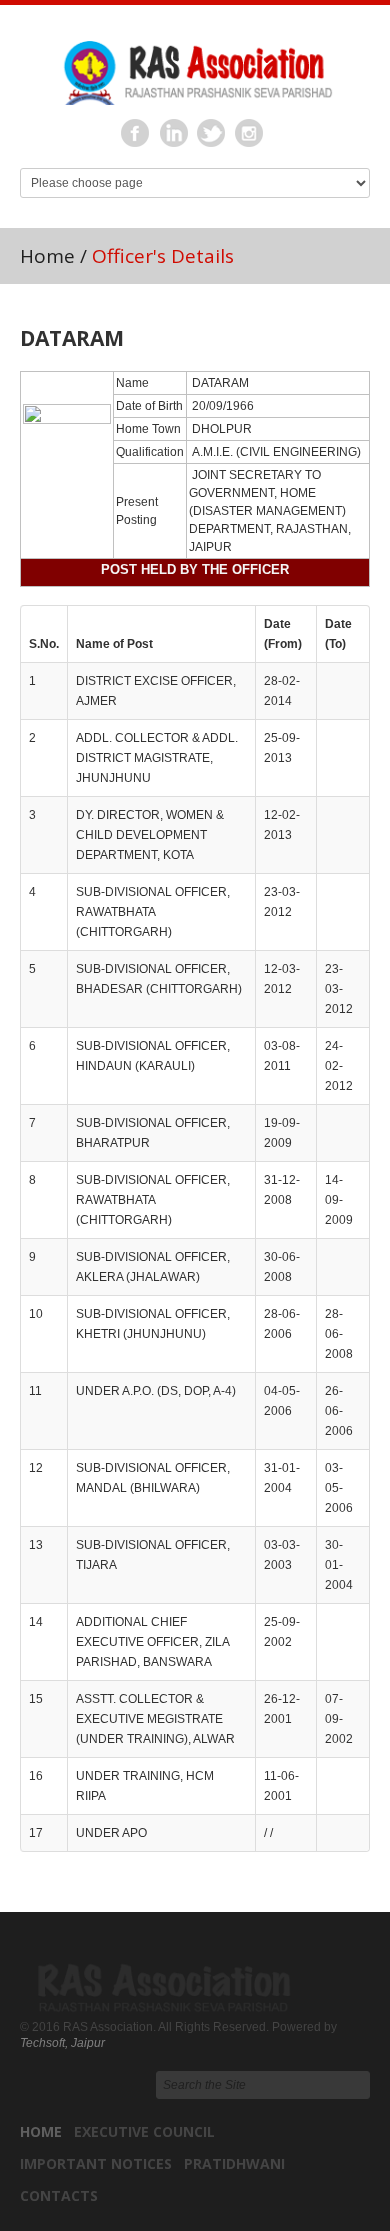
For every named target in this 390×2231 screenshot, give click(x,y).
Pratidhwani (234, 2163)
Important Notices (96, 2163)
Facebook (136, 134)
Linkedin (174, 134)
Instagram (250, 134)
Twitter (212, 134)
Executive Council (144, 2131)
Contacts (59, 2195)
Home (47, 256)
